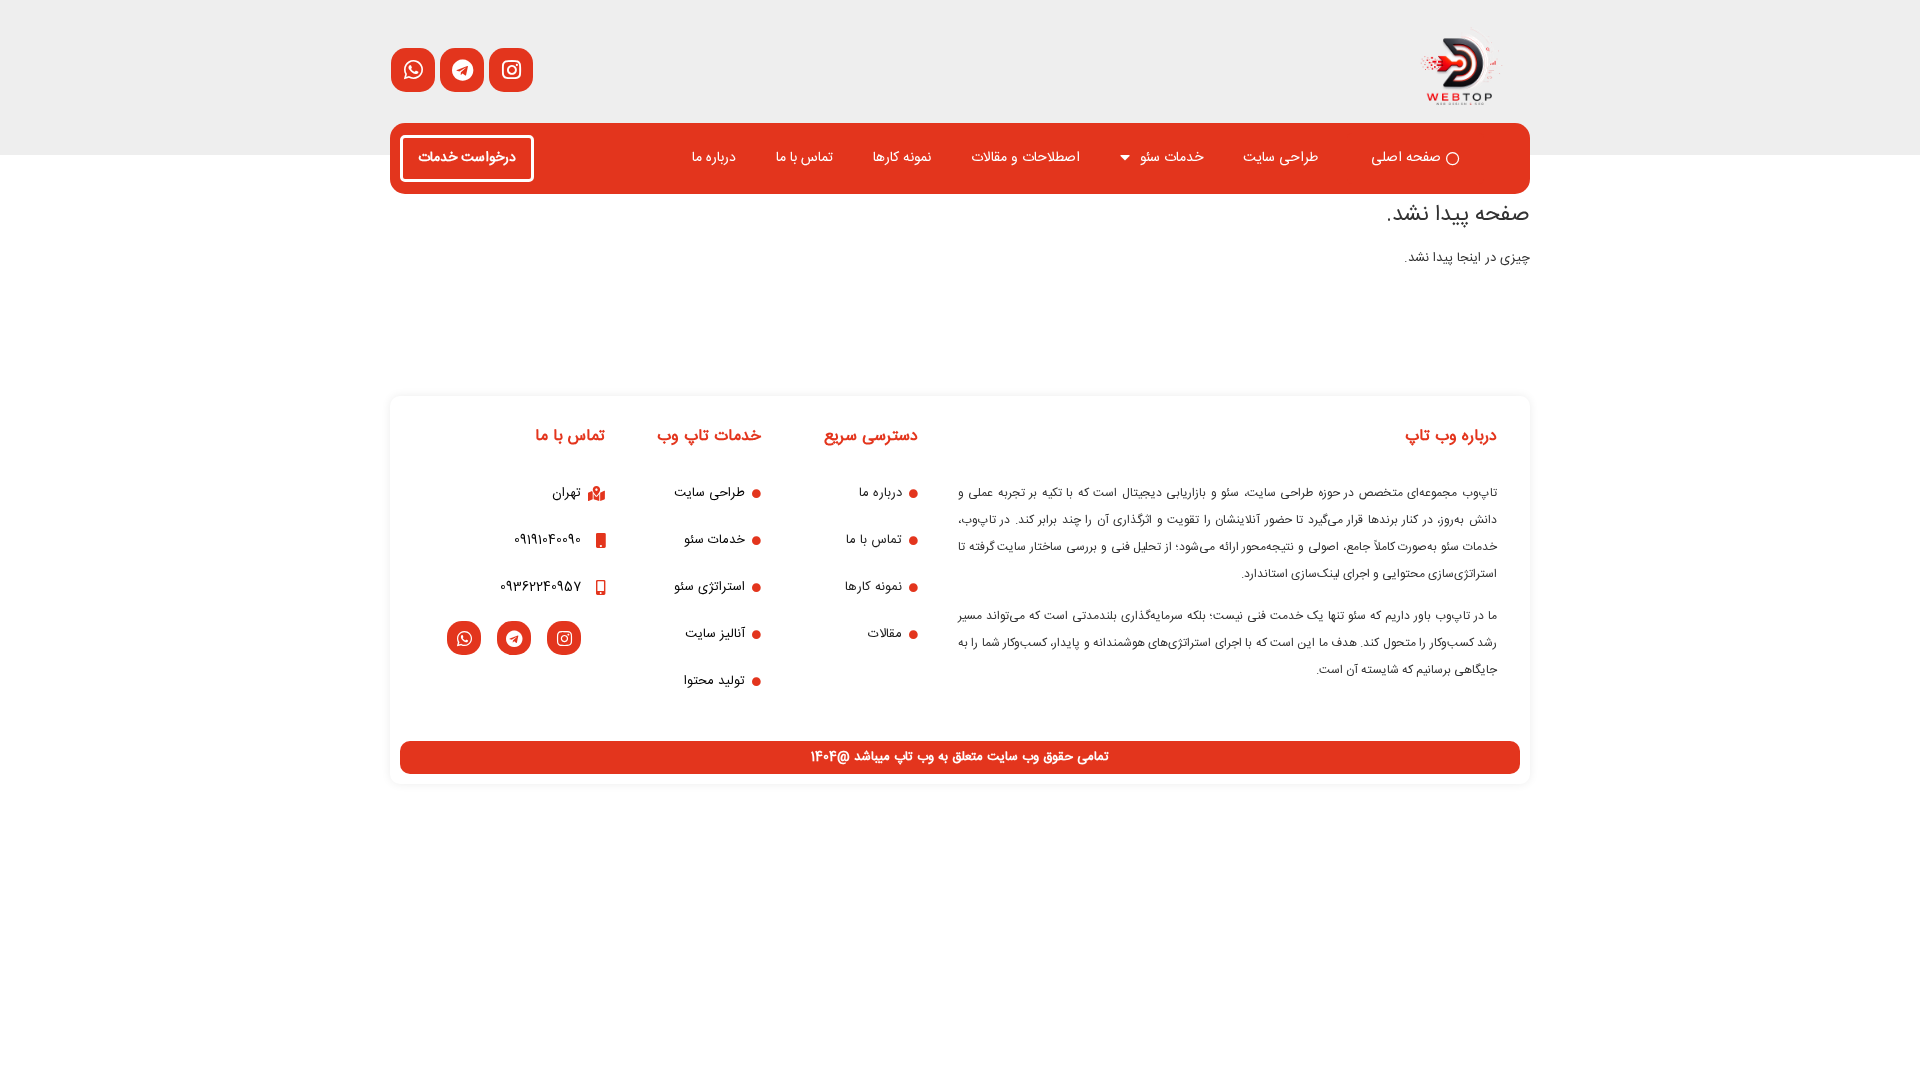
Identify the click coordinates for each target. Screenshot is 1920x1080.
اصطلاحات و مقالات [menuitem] (1025, 158)
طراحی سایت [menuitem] (1280, 158)
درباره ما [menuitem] (714, 158)
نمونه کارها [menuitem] (902, 158)
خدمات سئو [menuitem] (1171, 158)
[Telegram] (514, 638)
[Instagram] (564, 638)
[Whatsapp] (464, 638)
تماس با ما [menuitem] (804, 158)
